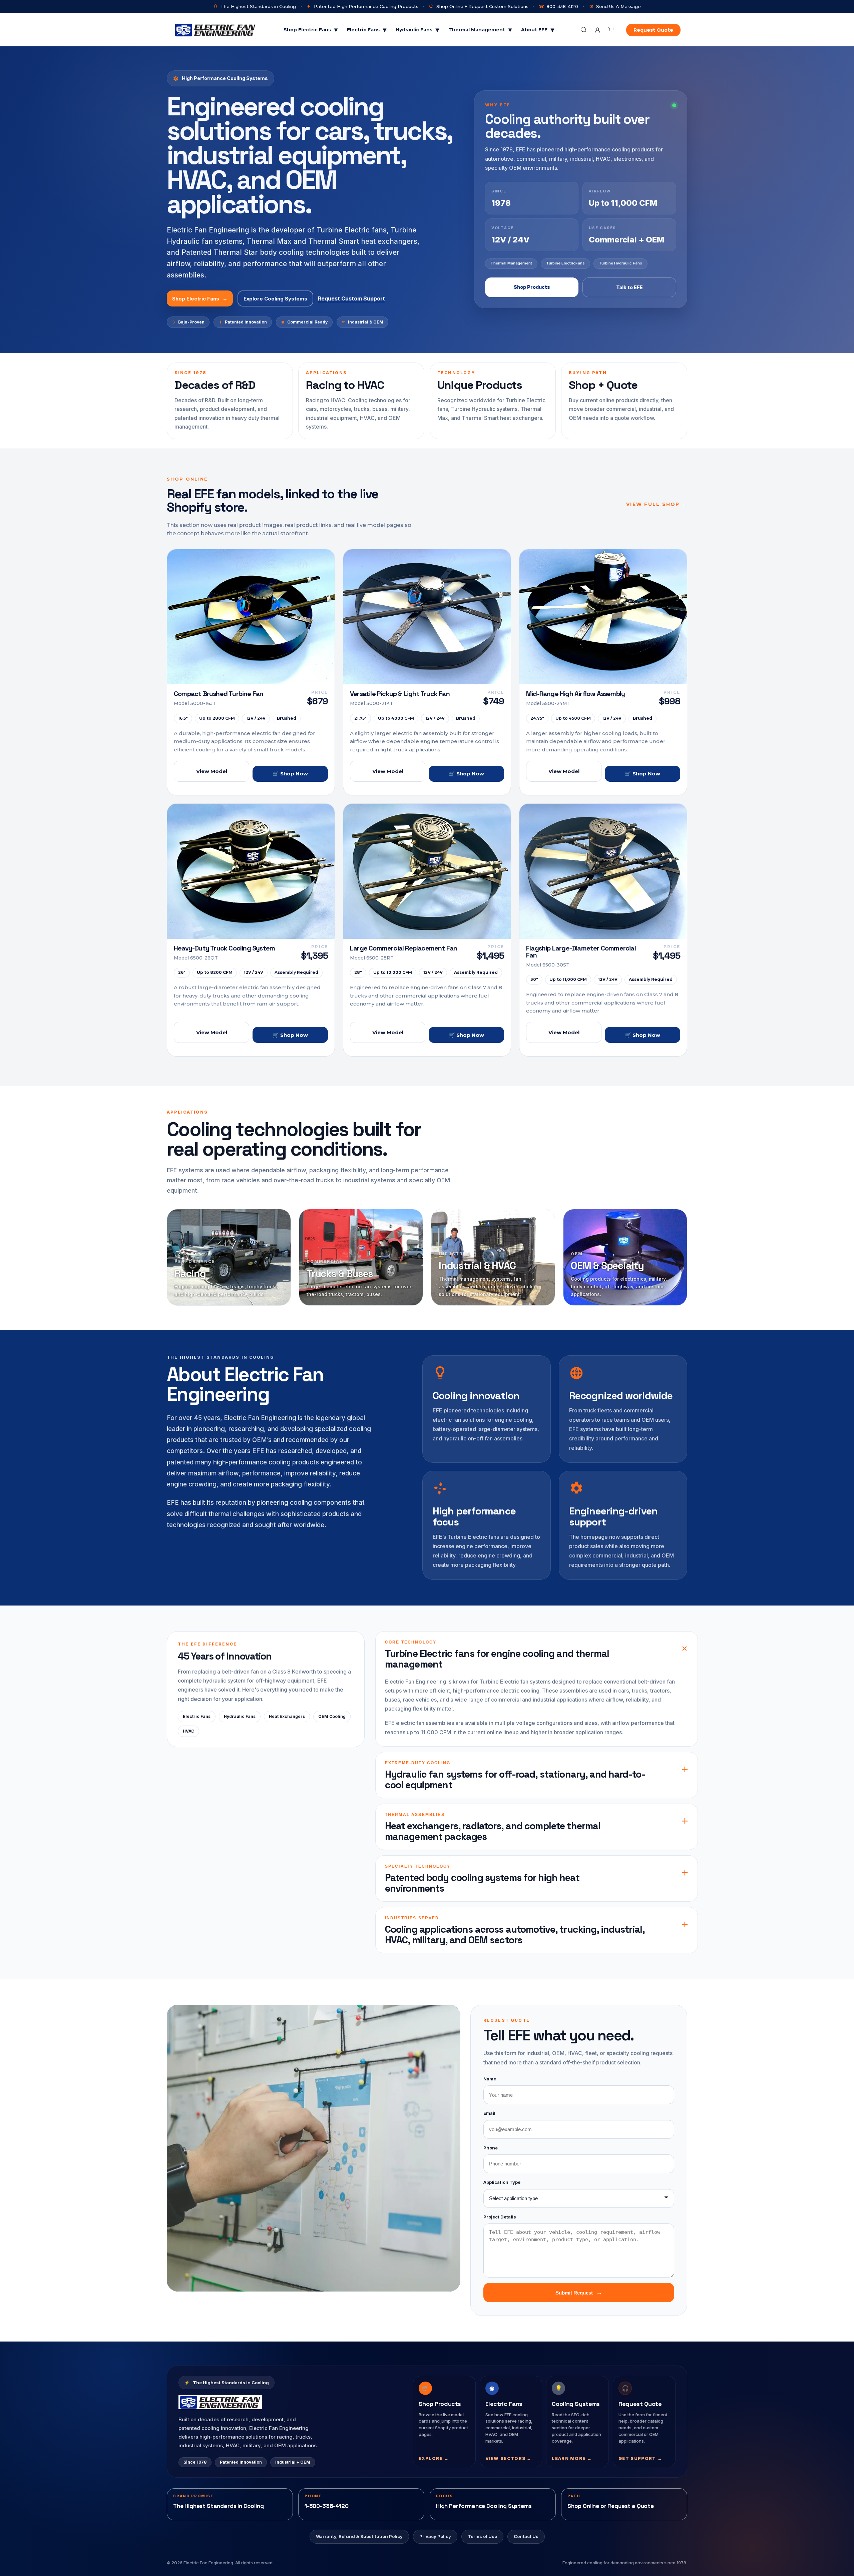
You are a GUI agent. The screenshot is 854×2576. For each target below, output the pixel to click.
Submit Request (579, 2293)
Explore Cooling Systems (275, 299)
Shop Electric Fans (311, 30)
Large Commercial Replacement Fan (403, 948)
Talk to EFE (629, 287)
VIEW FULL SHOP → (657, 504)
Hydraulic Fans (417, 30)
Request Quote (653, 30)
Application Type (502, 2182)
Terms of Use (482, 2536)
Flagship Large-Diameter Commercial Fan (581, 952)
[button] (611, 30)
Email (489, 2113)
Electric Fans (367, 30)
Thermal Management (480, 30)
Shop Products (532, 287)
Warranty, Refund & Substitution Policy (359, 2536)
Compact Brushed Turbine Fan (219, 694)
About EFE (538, 30)
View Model (212, 771)
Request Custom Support (351, 298)
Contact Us (526, 2536)
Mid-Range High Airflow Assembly (575, 694)
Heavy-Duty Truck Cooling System (224, 948)
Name (490, 2079)
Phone (491, 2148)
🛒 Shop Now (290, 774)
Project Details (500, 2217)
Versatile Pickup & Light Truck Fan (400, 694)
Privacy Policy (435, 2536)
